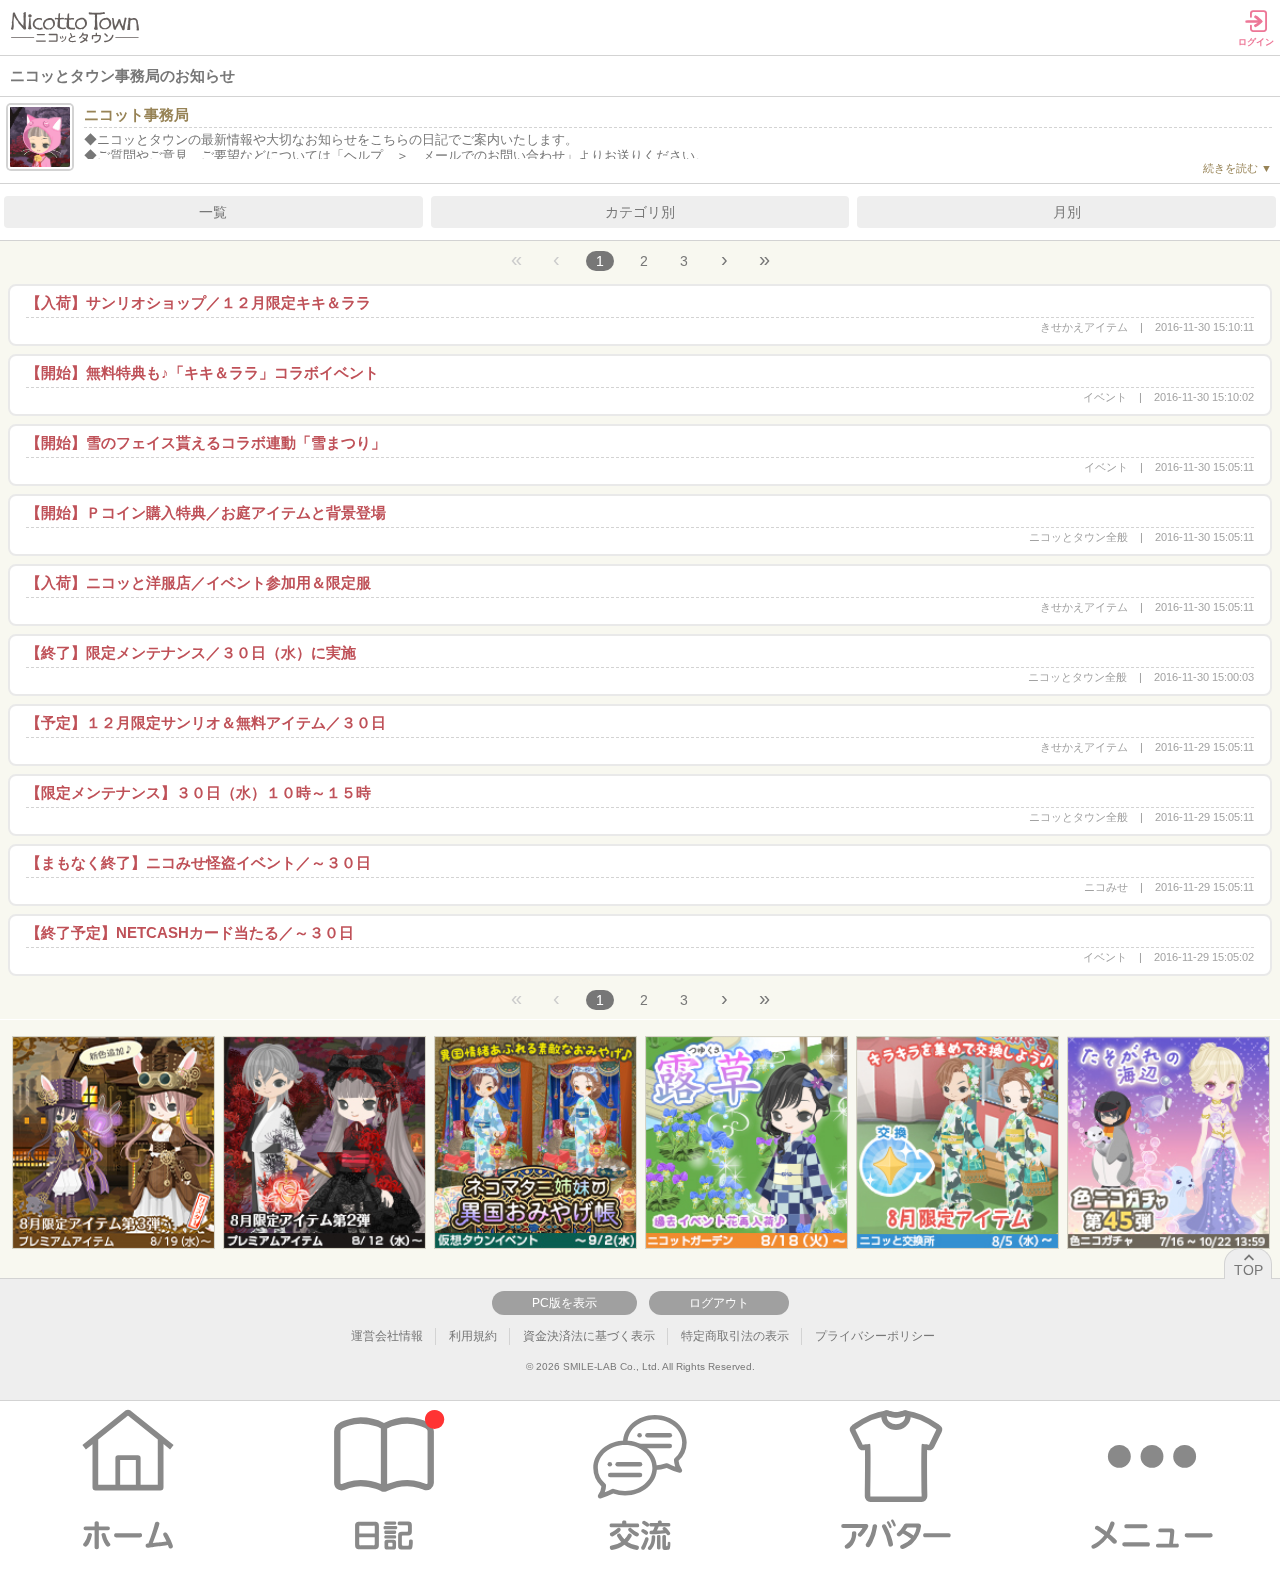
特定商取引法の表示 (735, 1336)
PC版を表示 (564, 1303)
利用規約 (473, 1336)
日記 (384, 1480)
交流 (640, 1480)
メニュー (1152, 1480)
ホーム (128, 1480)
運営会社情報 (387, 1336)
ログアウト (719, 1303)
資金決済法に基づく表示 (589, 1336)
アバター (896, 1480)
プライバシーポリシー (875, 1336)
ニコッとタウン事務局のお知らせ (122, 75)
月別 (1067, 212)
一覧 (213, 212)
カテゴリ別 (640, 212)
